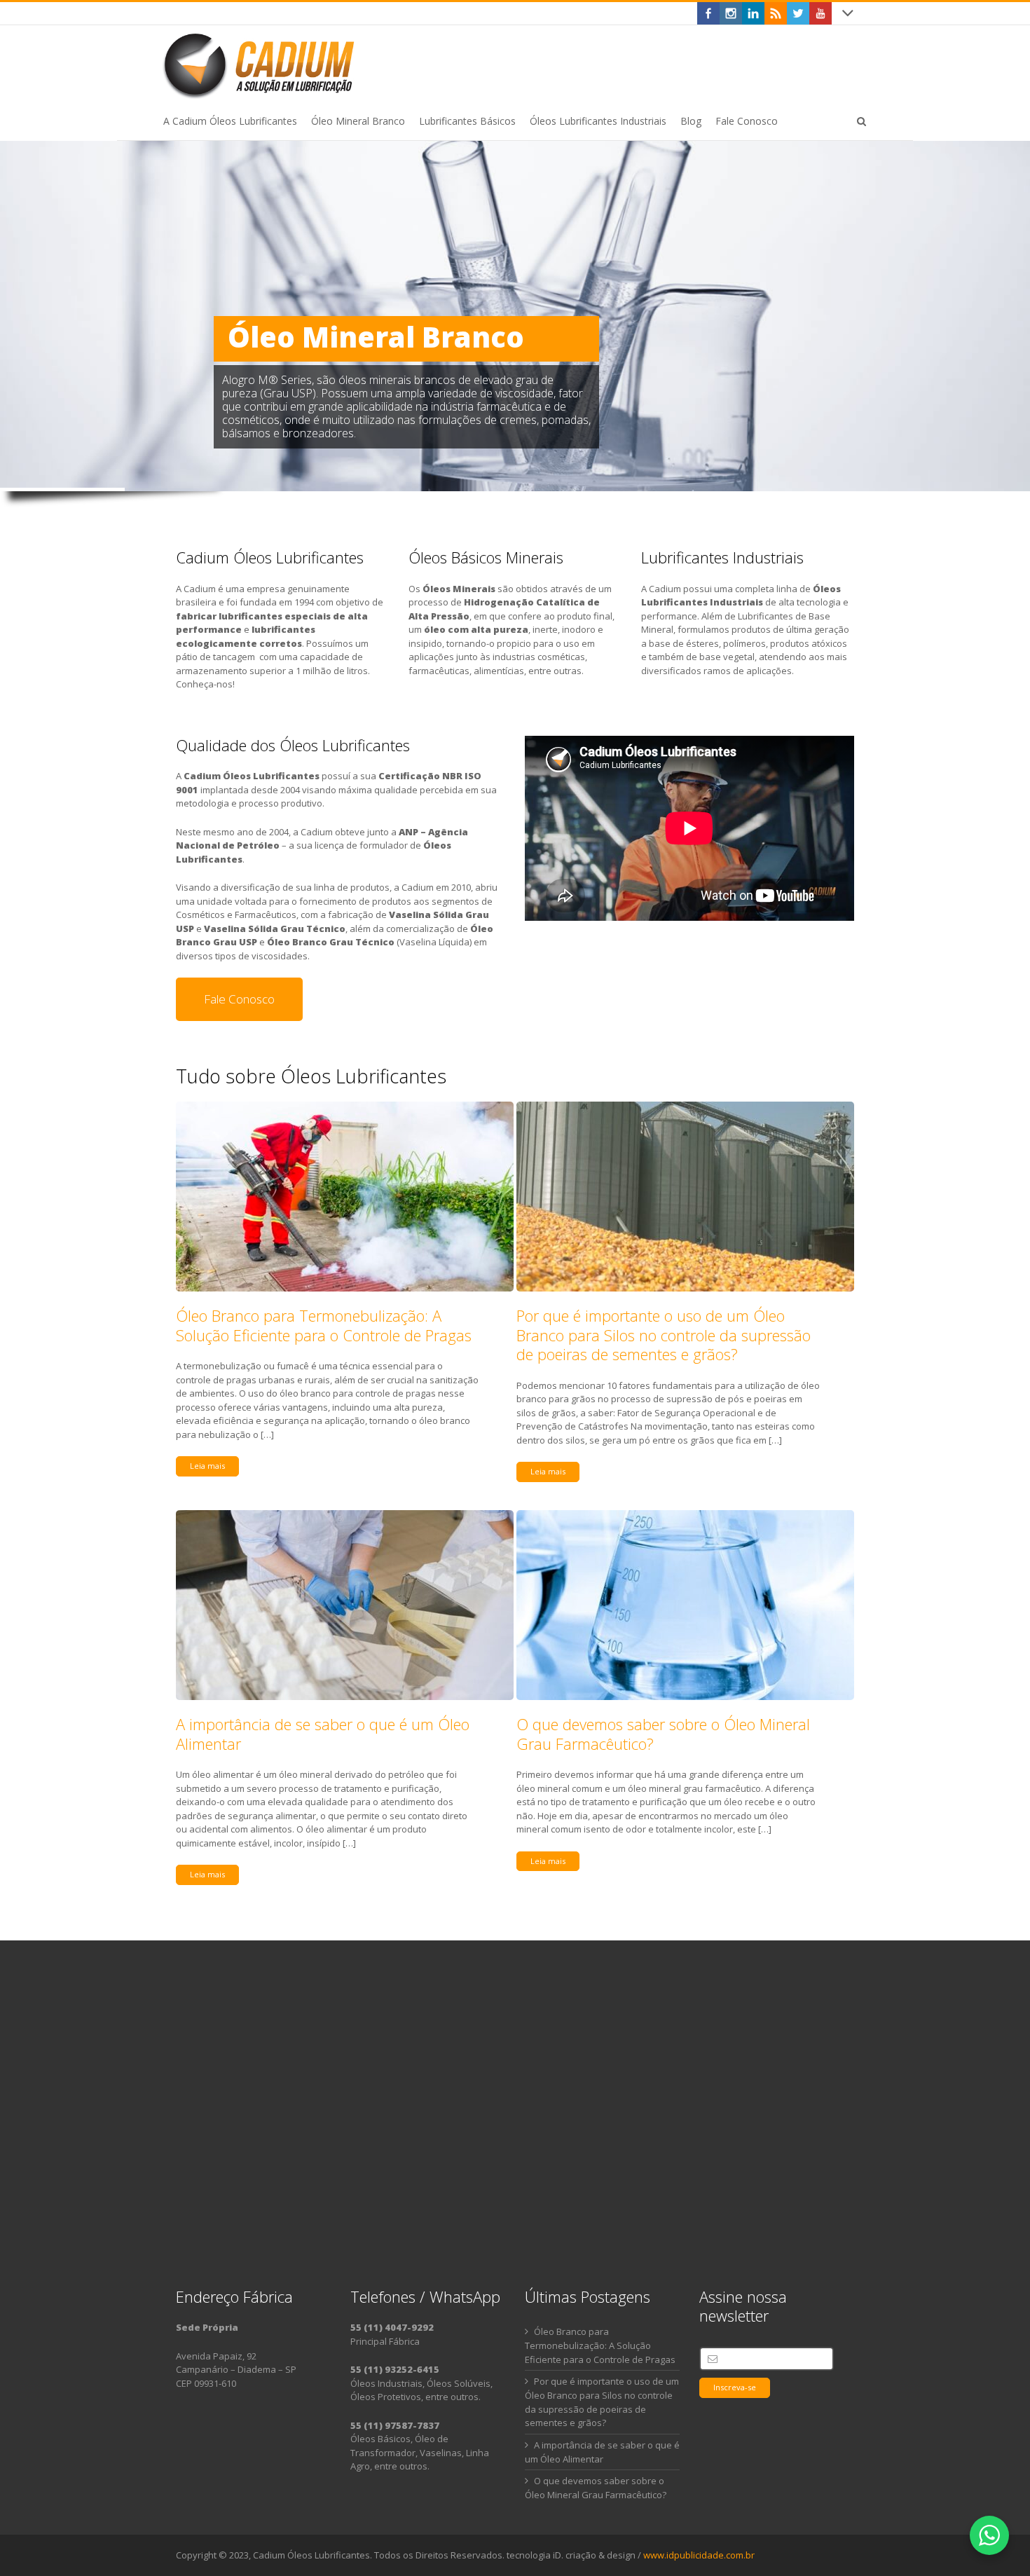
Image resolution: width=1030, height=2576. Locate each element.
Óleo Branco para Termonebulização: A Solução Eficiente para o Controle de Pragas (324, 1325)
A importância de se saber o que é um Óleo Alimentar (323, 1734)
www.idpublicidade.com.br (699, 2555)
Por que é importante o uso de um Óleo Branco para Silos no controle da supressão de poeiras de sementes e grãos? (664, 1335)
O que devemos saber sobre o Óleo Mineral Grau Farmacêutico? (663, 1734)
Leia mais (207, 1466)
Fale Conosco (239, 999)
